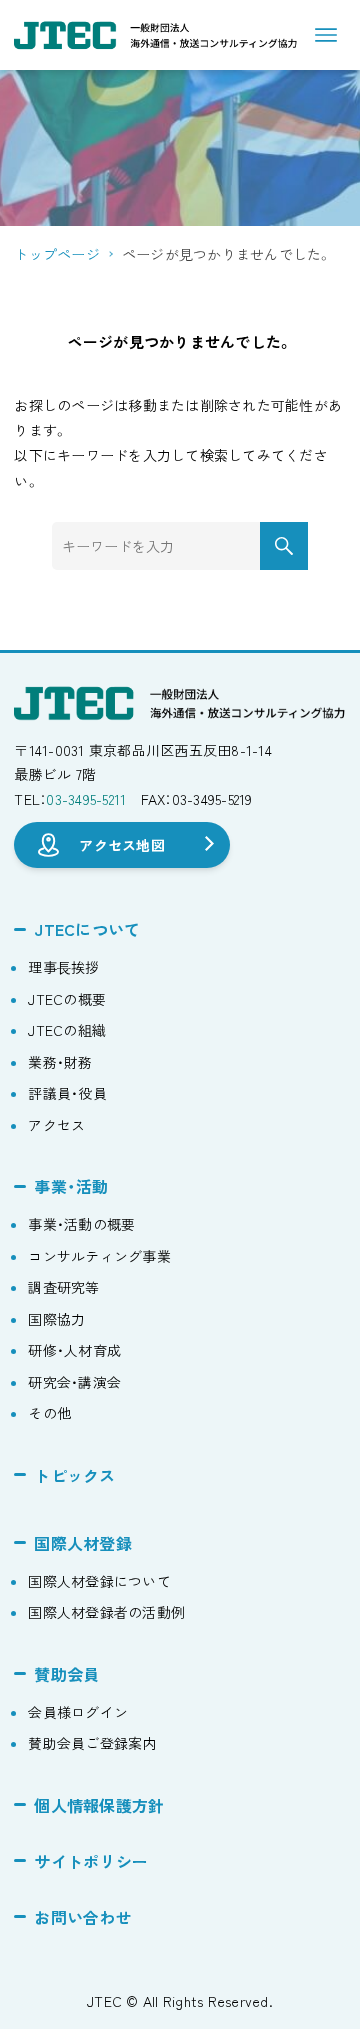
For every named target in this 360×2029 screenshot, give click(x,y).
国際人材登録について (99, 1581)
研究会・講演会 (74, 1382)
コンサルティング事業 (99, 1256)
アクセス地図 (123, 844)
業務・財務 (60, 1062)
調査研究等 (63, 1287)
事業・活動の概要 (81, 1224)
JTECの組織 (67, 1030)
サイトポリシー (91, 1861)
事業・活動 (71, 1186)
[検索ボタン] (284, 546)
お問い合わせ (83, 1917)
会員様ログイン (78, 1712)
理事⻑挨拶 (63, 967)
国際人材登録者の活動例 (106, 1612)
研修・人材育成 (74, 1350)
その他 (49, 1413)
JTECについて (87, 929)
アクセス (56, 1125)
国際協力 (56, 1319)
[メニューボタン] (326, 35)
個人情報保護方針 (99, 1805)
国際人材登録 (83, 1543)
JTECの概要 (67, 999)
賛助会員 (66, 1674)
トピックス (74, 1475)
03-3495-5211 (86, 799)
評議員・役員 (67, 1093)
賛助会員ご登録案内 (92, 1743)
